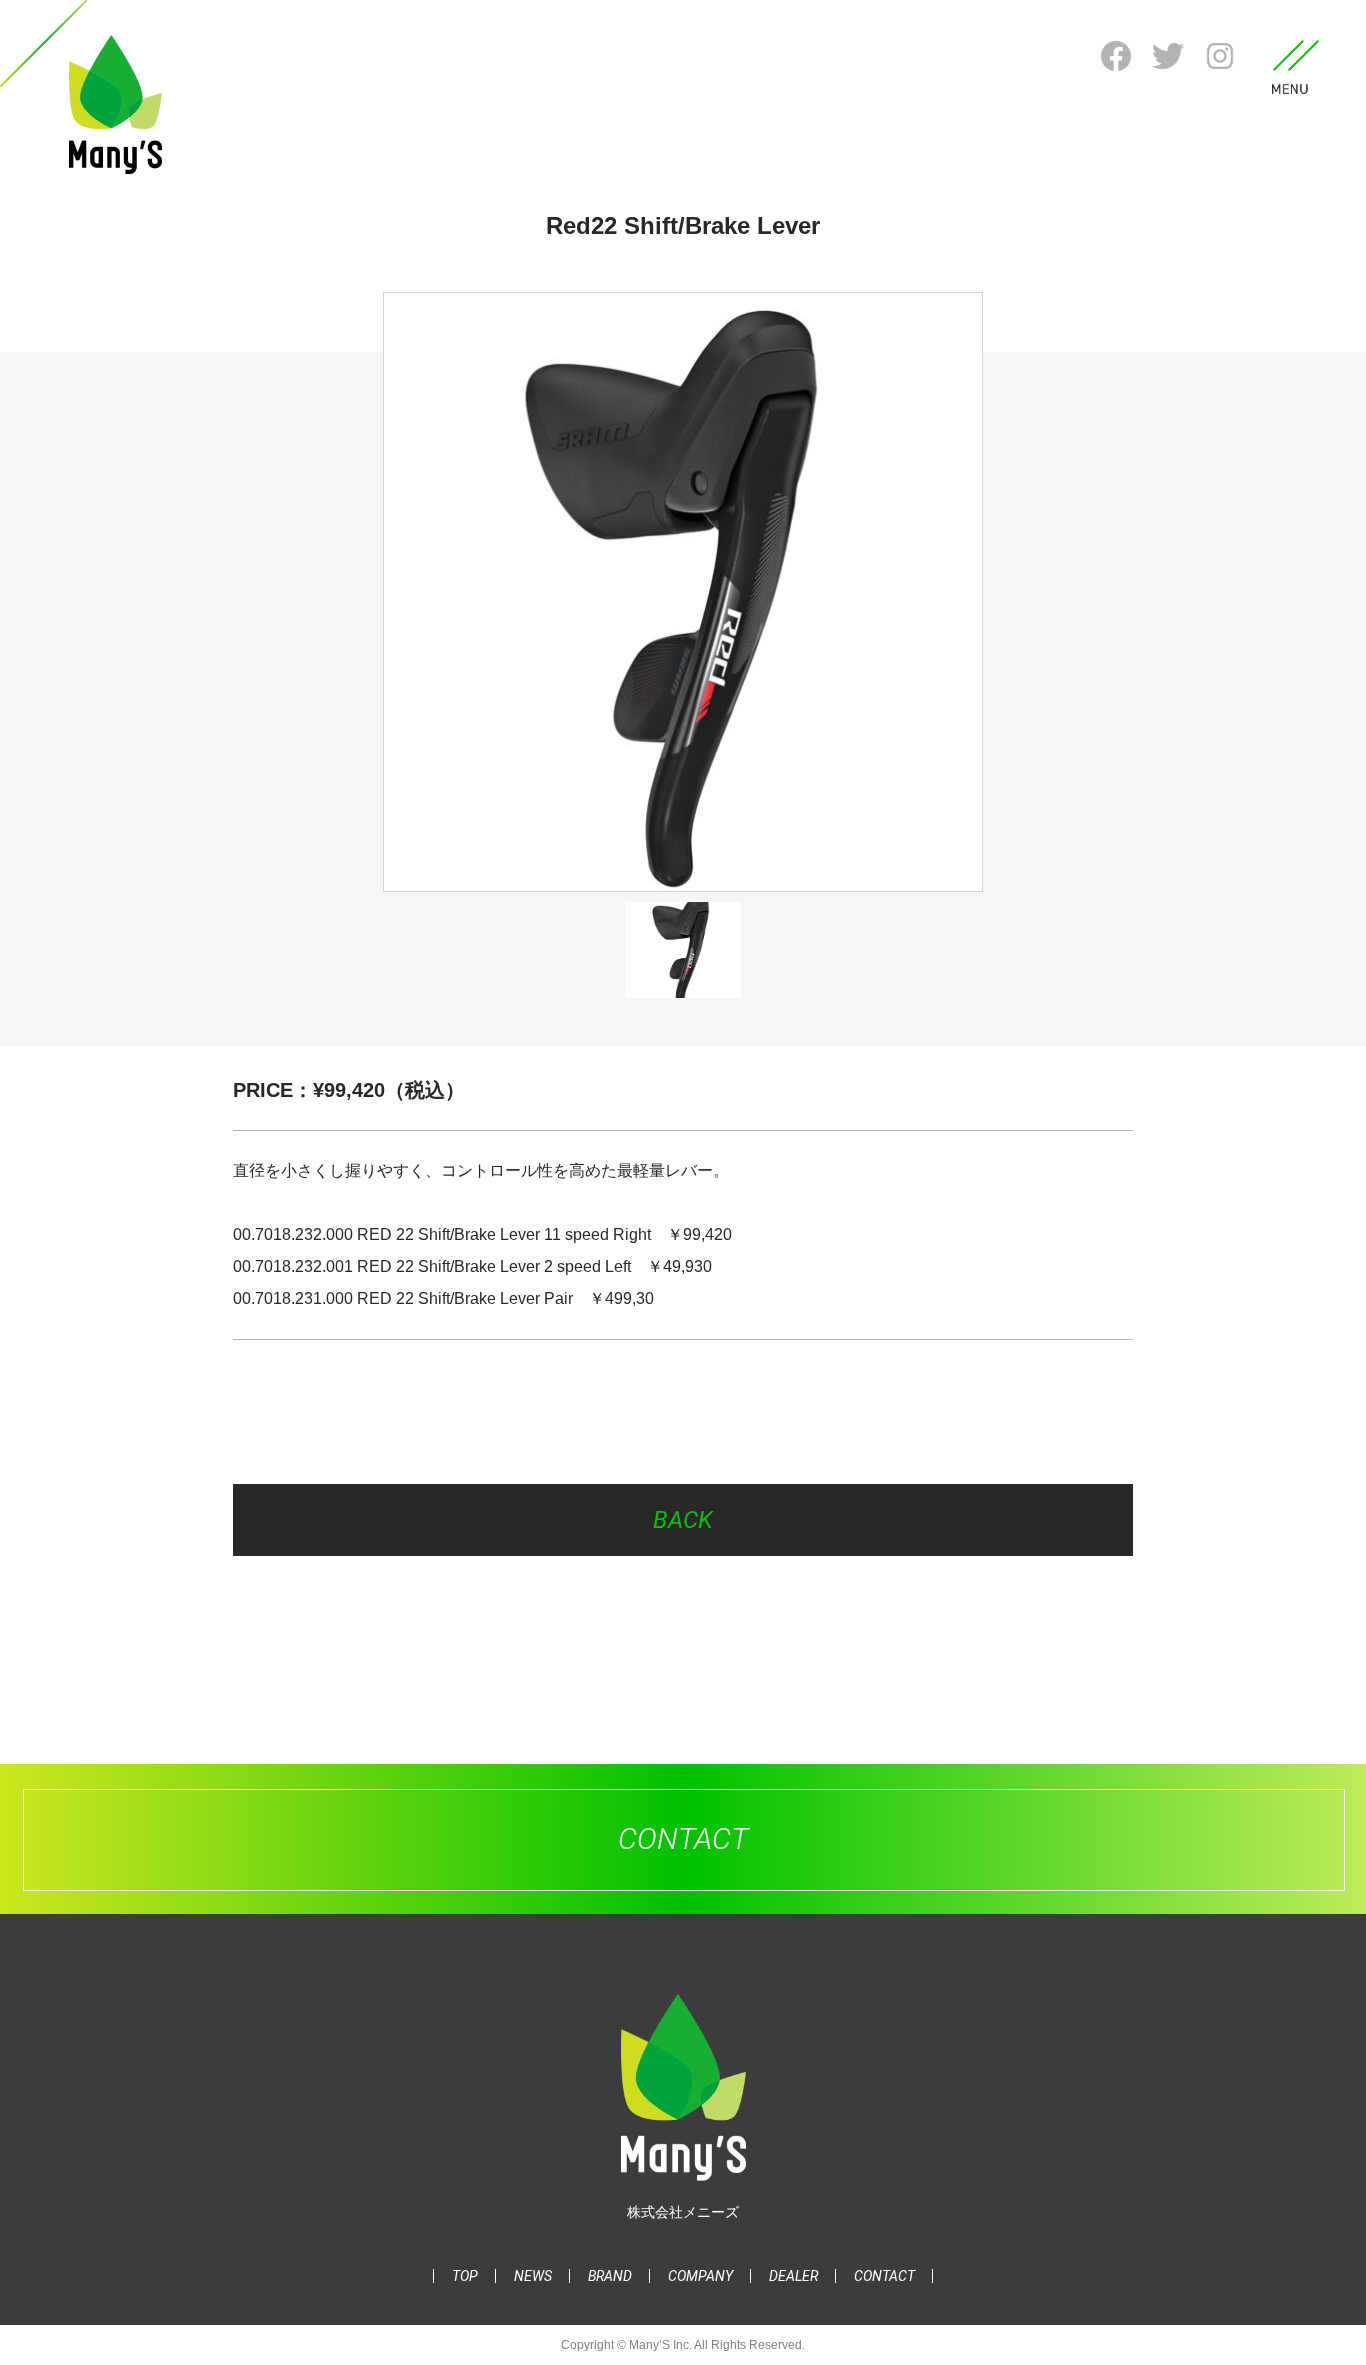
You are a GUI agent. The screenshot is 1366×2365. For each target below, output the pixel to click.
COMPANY (700, 2276)
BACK (683, 1520)
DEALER (793, 2276)
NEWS (533, 2276)
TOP (465, 2276)
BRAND (610, 2276)
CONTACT (884, 2276)
